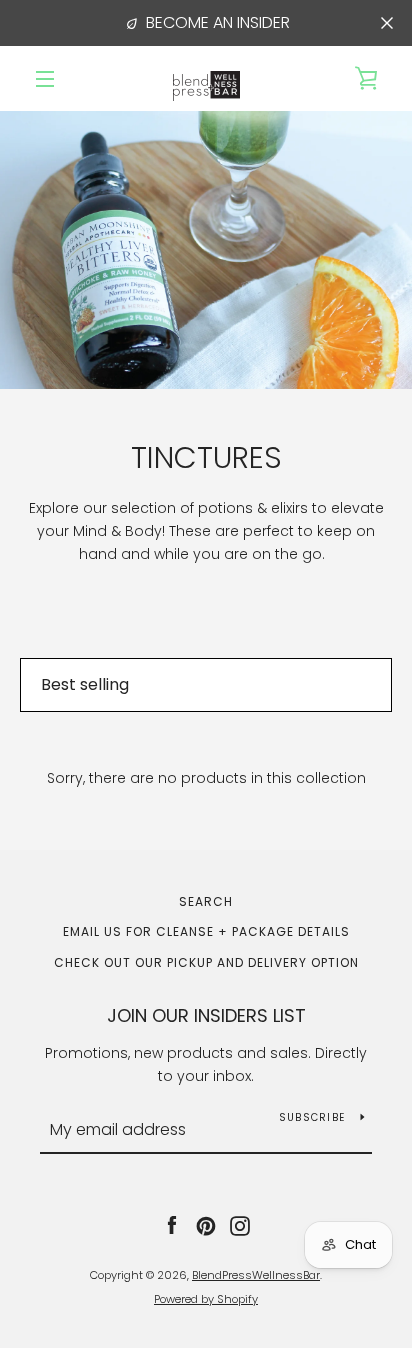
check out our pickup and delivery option (206, 962)
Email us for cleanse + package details (206, 931)
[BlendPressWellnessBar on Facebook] (172, 1225)
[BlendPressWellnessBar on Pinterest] (206, 1225)
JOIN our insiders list (206, 1015)
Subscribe (312, 1117)
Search (206, 901)
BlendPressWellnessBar (256, 1275)
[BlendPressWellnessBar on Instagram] (240, 1225)
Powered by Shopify (206, 1299)
